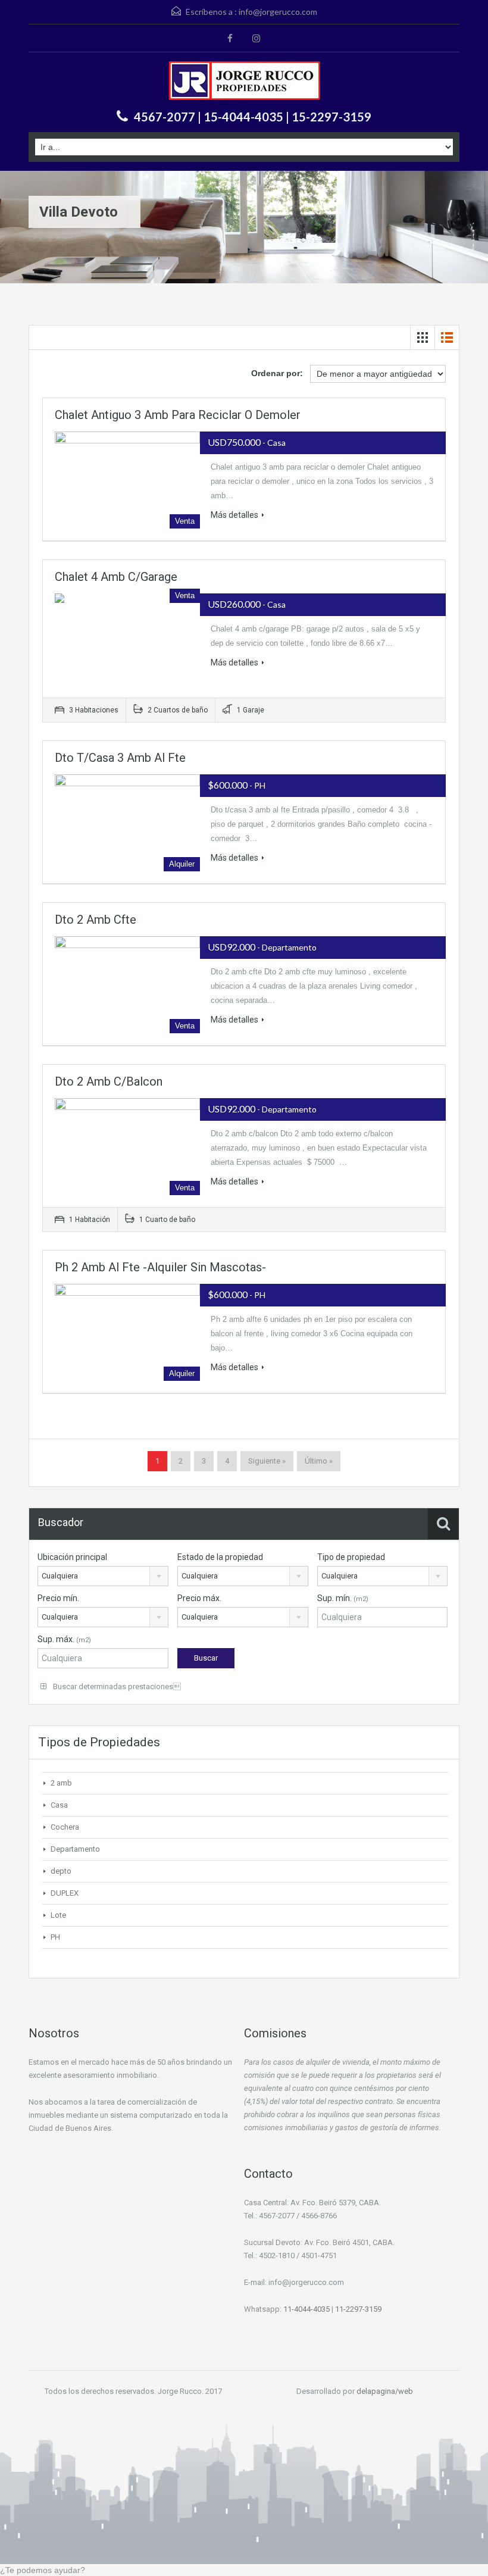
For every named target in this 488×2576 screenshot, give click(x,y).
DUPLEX (65, 1893)
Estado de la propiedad (220, 1557)
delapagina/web (385, 2391)
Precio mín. (58, 1598)
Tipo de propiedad (351, 1557)
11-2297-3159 (358, 2309)
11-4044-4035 (306, 2309)
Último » (319, 1461)
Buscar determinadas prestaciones (116, 1686)
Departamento (75, 1849)
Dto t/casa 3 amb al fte (120, 758)
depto (61, 1871)
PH (55, 1937)
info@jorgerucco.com (278, 12)
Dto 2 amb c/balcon (109, 1081)
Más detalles (234, 515)
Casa (59, 1805)
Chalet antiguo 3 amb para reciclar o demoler (178, 415)
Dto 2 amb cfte (96, 920)
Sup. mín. (343, 1598)
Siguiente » (267, 1461)
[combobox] (103, 1576)
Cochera (65, 1827)
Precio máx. (199, 1598)
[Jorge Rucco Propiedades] (244, 82)
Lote (58, 1915)
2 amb (61, 1783)
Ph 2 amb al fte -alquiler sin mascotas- (160, 1267)
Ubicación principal (72, 1557)
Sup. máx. (64, 1639)
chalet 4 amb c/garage (116, 577)
